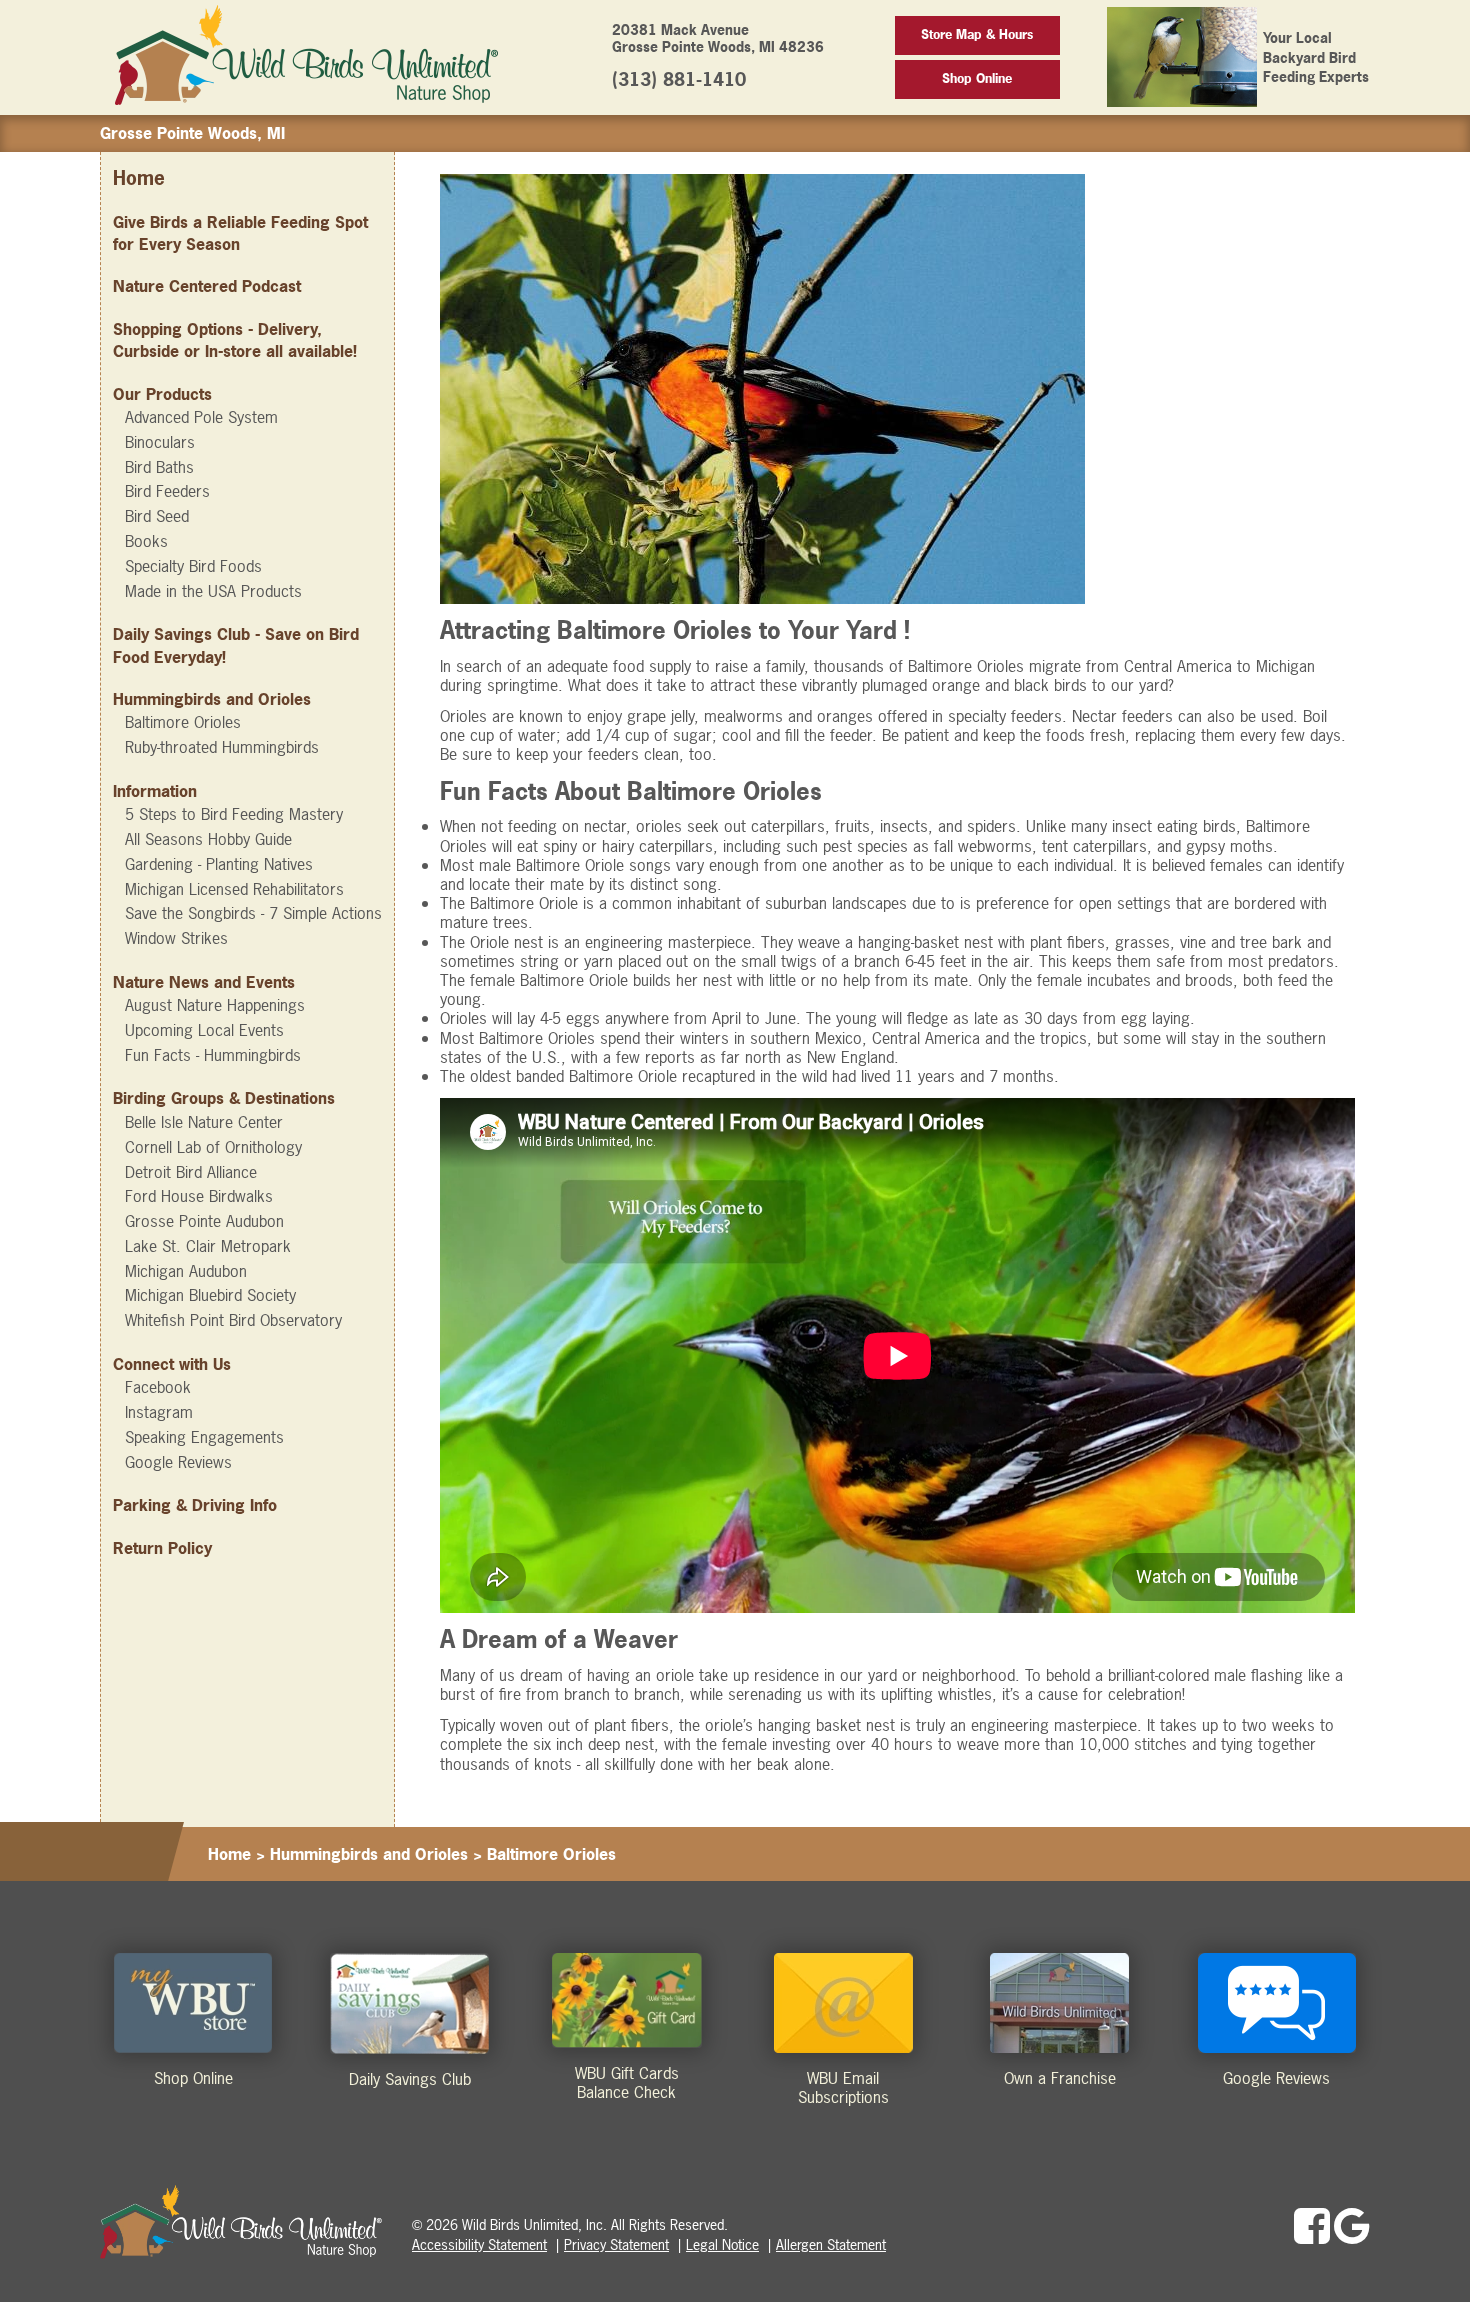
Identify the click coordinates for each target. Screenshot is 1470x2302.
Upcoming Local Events (204, 1030)
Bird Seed (157, 516)
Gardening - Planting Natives (219, 864)
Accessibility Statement (479, 2244)
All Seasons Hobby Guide (208, 839)
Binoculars (160, 442)
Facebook (158, 1387)
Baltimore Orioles (183, 722)
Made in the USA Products (213, 591)
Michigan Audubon (186, 1271)
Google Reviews (178, 1462)
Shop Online (977, 78)
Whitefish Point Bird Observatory (233, 1320)
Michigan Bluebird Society (210, 1295)
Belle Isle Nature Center (204, 1122)
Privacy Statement (616, 2244)
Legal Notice (722, 2244)
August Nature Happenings (215, 1005)
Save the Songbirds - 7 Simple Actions (253, 913)
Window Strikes (176, 938)
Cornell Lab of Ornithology (213, 1147)
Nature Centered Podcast (207, 286)
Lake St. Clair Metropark (208, 1246)
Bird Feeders (167, 491)
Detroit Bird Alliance (191, 1172)
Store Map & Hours (977, 34)
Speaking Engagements (204, 1437)
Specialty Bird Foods (193, 566)
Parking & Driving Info (195, 1505)
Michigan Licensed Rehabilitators (234, 889)
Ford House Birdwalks (199, 1196)
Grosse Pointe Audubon (204, 1221)
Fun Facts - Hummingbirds (213, 1055)
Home (139, 178)
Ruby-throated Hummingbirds (222, 747)
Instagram (159, 1412)
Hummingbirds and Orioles (369, 1854)
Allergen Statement (831, 2244)
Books (146, 541)
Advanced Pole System (201, 417)
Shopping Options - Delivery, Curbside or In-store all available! (235, 340)
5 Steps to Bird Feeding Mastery (234, 814)
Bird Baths (159, 467)
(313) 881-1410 (679, 79)
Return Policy (162, 1548)
